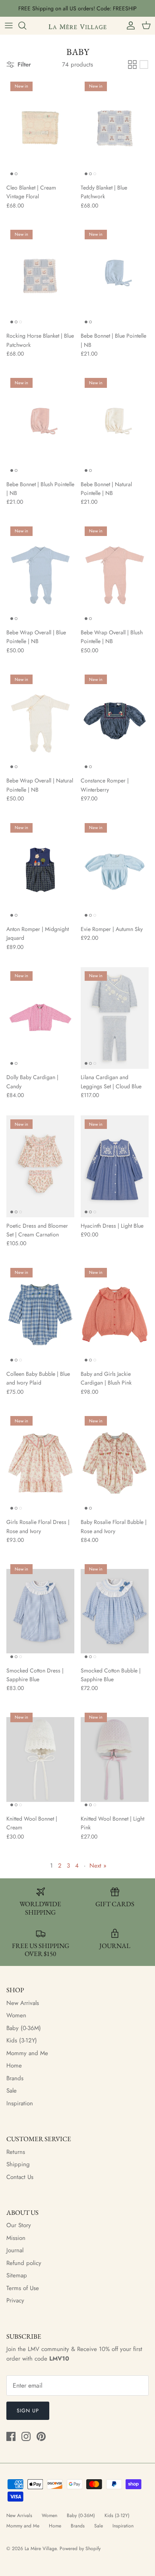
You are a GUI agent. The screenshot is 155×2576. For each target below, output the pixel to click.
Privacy (15, 2300)
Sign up (28, 2411)
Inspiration (20, 2103)
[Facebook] (11, 2436)
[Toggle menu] (9, 25)
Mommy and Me (27, 2053)
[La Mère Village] (77, 25)
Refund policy (24, 2263)
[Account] (129, 25)
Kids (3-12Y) (22, 2040)
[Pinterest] (41, 2436)
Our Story (19, 2225)
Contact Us (20, 2177)
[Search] (26, 25)
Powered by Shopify (80, 2549)
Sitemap (17, 2275)
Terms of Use (23, 2288)
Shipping (18, 2164)
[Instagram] (26, 2436)
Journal (15, 2250)
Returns (16, 2152)
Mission (16, 2238)
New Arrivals (23, 2003)
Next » (98, 1866)
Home (14, 2065)
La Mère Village (41, 2549)
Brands (15, 2078)
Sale (12, 2091)
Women (16, 2015)
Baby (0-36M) (24, 2028)
